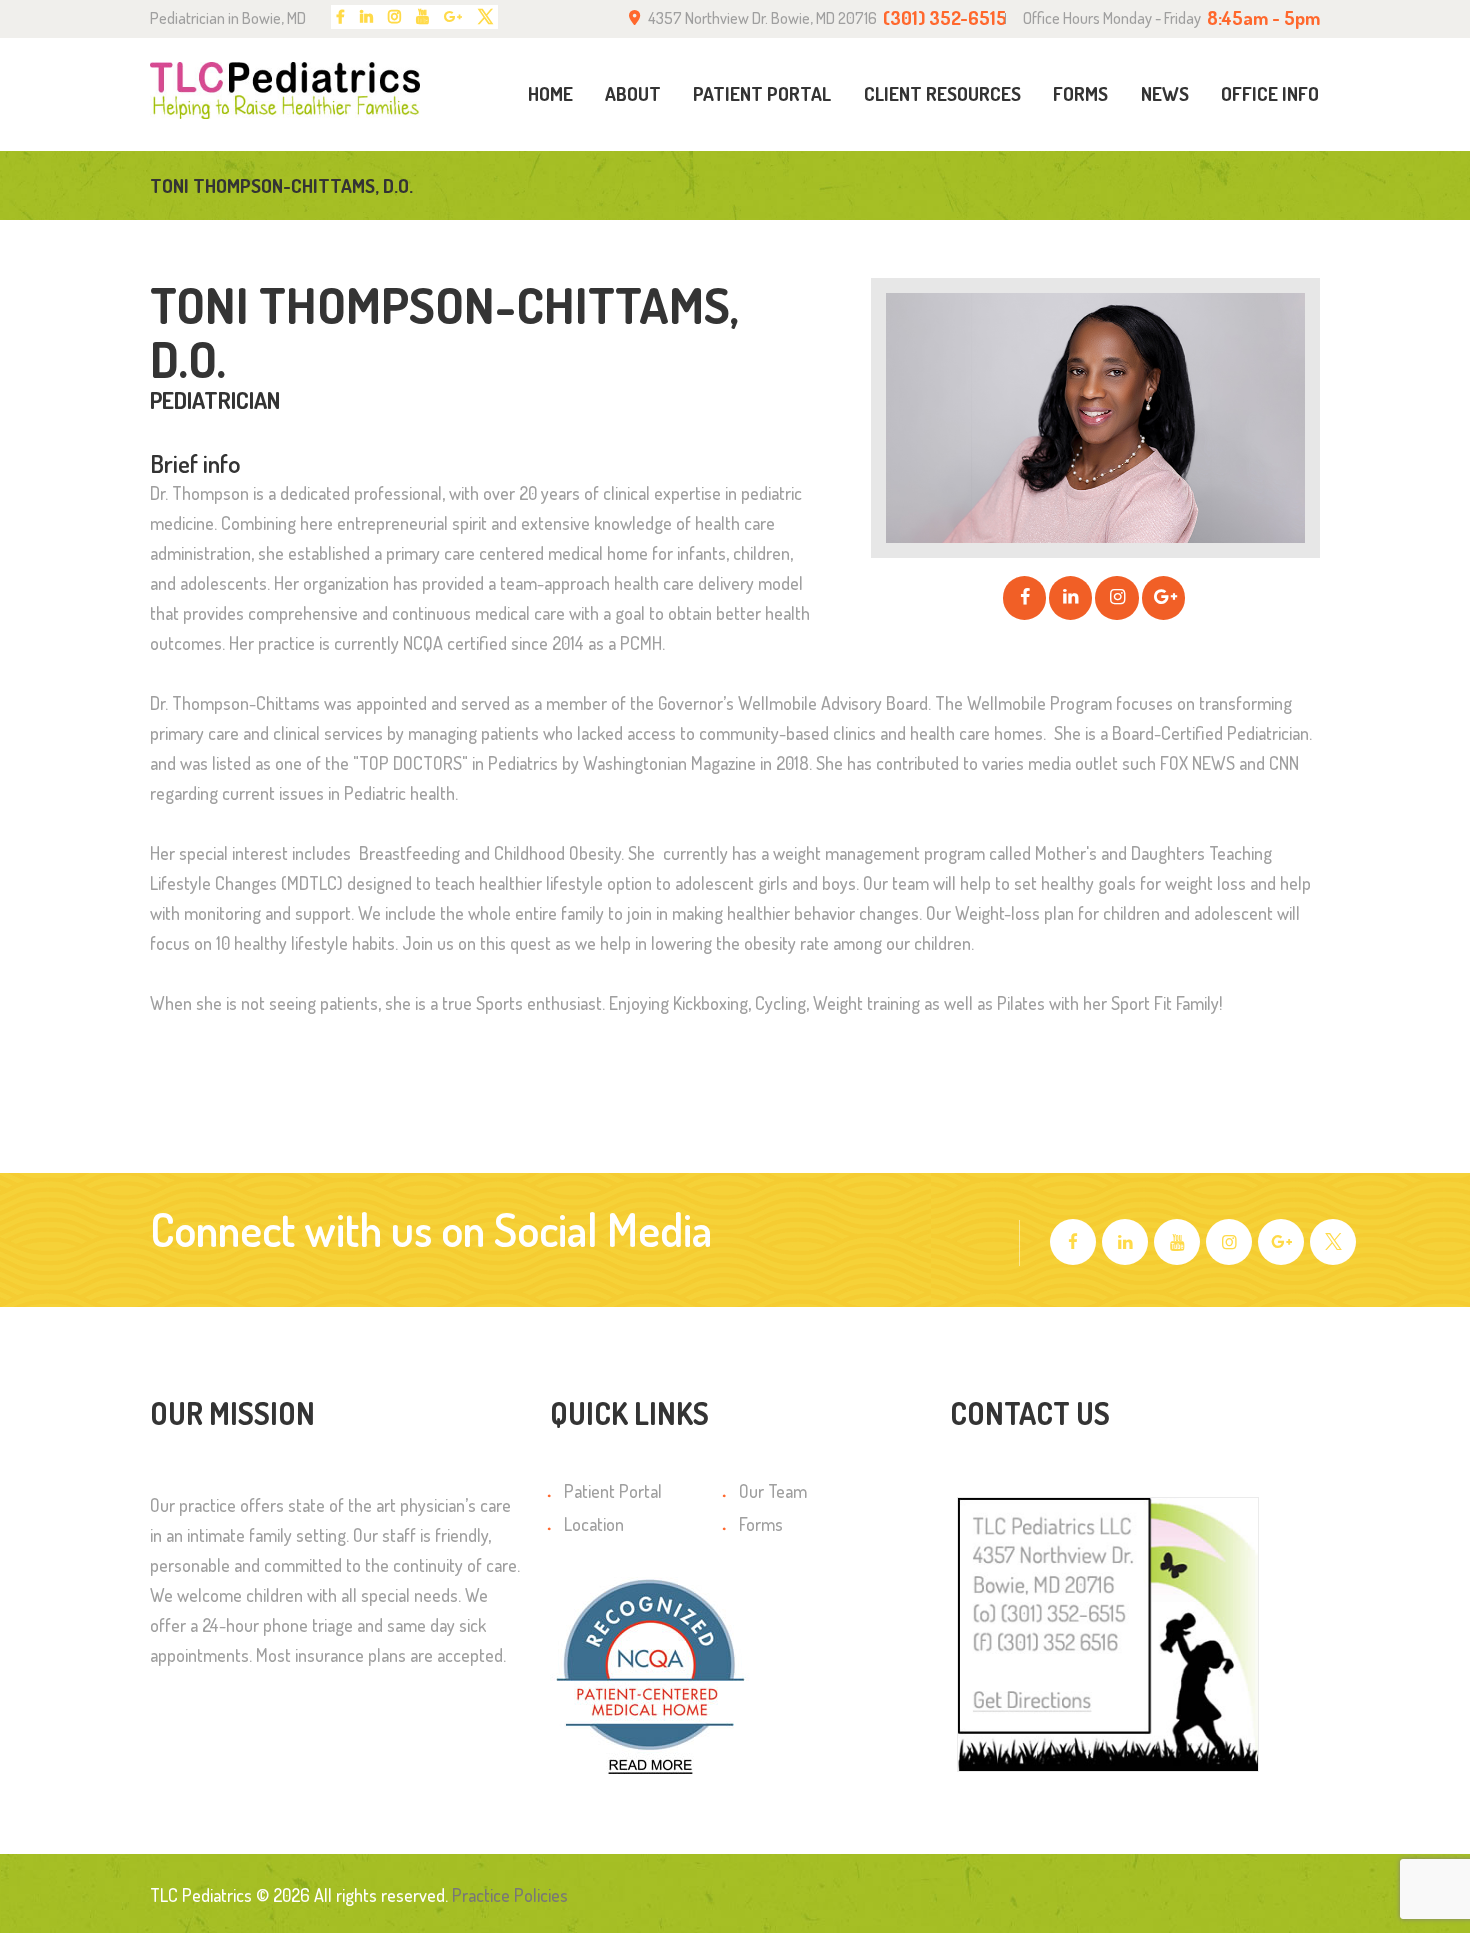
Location (594, 1524)
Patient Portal (613, 1491)
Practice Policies (510, 1895)
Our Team (773, 1491)
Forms (761, 1524)
